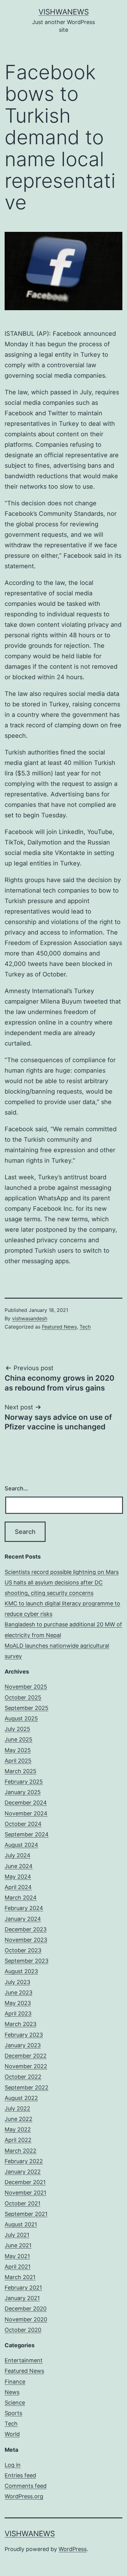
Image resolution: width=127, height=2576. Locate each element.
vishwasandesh (30, 1318)
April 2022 (18, 2140)
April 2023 (18, 2013)
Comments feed (26, 2486)
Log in (13, 2465)
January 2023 (23, 2045)
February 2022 (24, 2161)
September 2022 (27, 2087)
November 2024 (26, 1813)
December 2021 (25, 2182)
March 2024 (21, 1898)
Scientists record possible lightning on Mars (62, 1572)
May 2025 (18, 1750)
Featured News (59, 1327)
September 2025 (27, 1708)
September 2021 (26, 2214)
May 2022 (18, 2129)
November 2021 (25, 2193)
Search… (16, 1488)
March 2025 (20, 1771)
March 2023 (20, 2024)
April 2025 (18, 1761)
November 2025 (26, 1687)
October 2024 (23, 1824)
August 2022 (21, 2098)
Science (15, 2403)
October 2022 (23, 2077)
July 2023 (17, 1982)
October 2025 (23, 1697)
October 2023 (23, 1950)
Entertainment (24, 2360)
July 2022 (17, 2108)
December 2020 (26, 2309)
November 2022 (26, 2066)
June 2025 (18, 1739)
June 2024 (19, 1866)
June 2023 (18, 1993)
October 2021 (23, 2203)
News (12, 2392)
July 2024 (18, 1855)
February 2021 (23, 2288)
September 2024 (27, 1834)
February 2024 (24, 1908)
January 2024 (23, 1919)
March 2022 (20, 2151)
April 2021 (18, 2267)
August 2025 (21, 1718)
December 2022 (26, 2056)
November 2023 (26, 1940)
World (12, 2434)
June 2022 (18, 2119)
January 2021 (22, 2298)
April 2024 (18, 1887)
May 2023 (18, 2003)
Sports (13, 2413)
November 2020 (26, 2319)
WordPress (73, 2549)
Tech (85, 1327)
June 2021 (18, 2245)
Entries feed (20, 2475)
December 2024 (26, 1803)
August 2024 (21, 1845)
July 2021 (17, 2235)
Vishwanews (64, 12)
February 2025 (24, 1782)
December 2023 (26, 1929)
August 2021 (21, 2224)
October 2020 (23, 2330)
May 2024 (18, 1877)
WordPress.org (24, 2496)
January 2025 (23, 1792)
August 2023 (21, 1971)
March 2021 (20, 2277)
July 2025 (17, 1729)
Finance (15, 2382)
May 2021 (17, 2256)
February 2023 (24, 2035)
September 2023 (27, 1961)
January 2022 (23, 2172)
